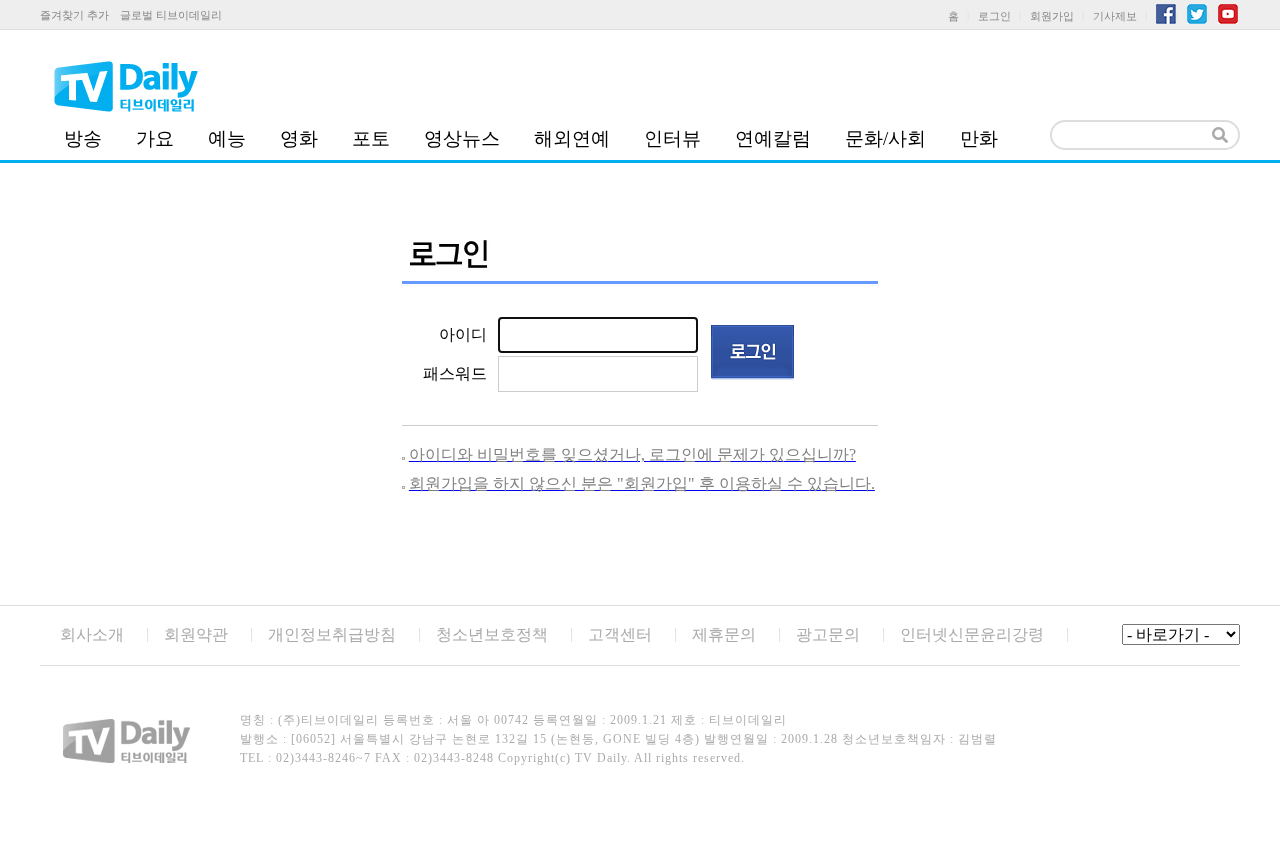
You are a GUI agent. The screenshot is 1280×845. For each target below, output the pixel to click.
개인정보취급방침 (332, 634)
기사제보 (1115, 16)
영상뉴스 (462, 138)
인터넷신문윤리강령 (972, 634)
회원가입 (1052, 16)
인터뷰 (672, 138)
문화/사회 (885, 138)
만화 (979, 138)
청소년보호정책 (492, 634)
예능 (227, 138)
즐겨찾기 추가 (74, 15)
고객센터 (620, 634)
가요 (155, 138)
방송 (83, 138)
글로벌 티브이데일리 (171, 15)
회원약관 (196, 634)
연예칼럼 (773, 138)
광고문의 (828, 634)
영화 (299, 138)
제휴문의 (724, 634)
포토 (371, 138)
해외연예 (572, 138)
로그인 (994, 16)
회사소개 (92, 634)
